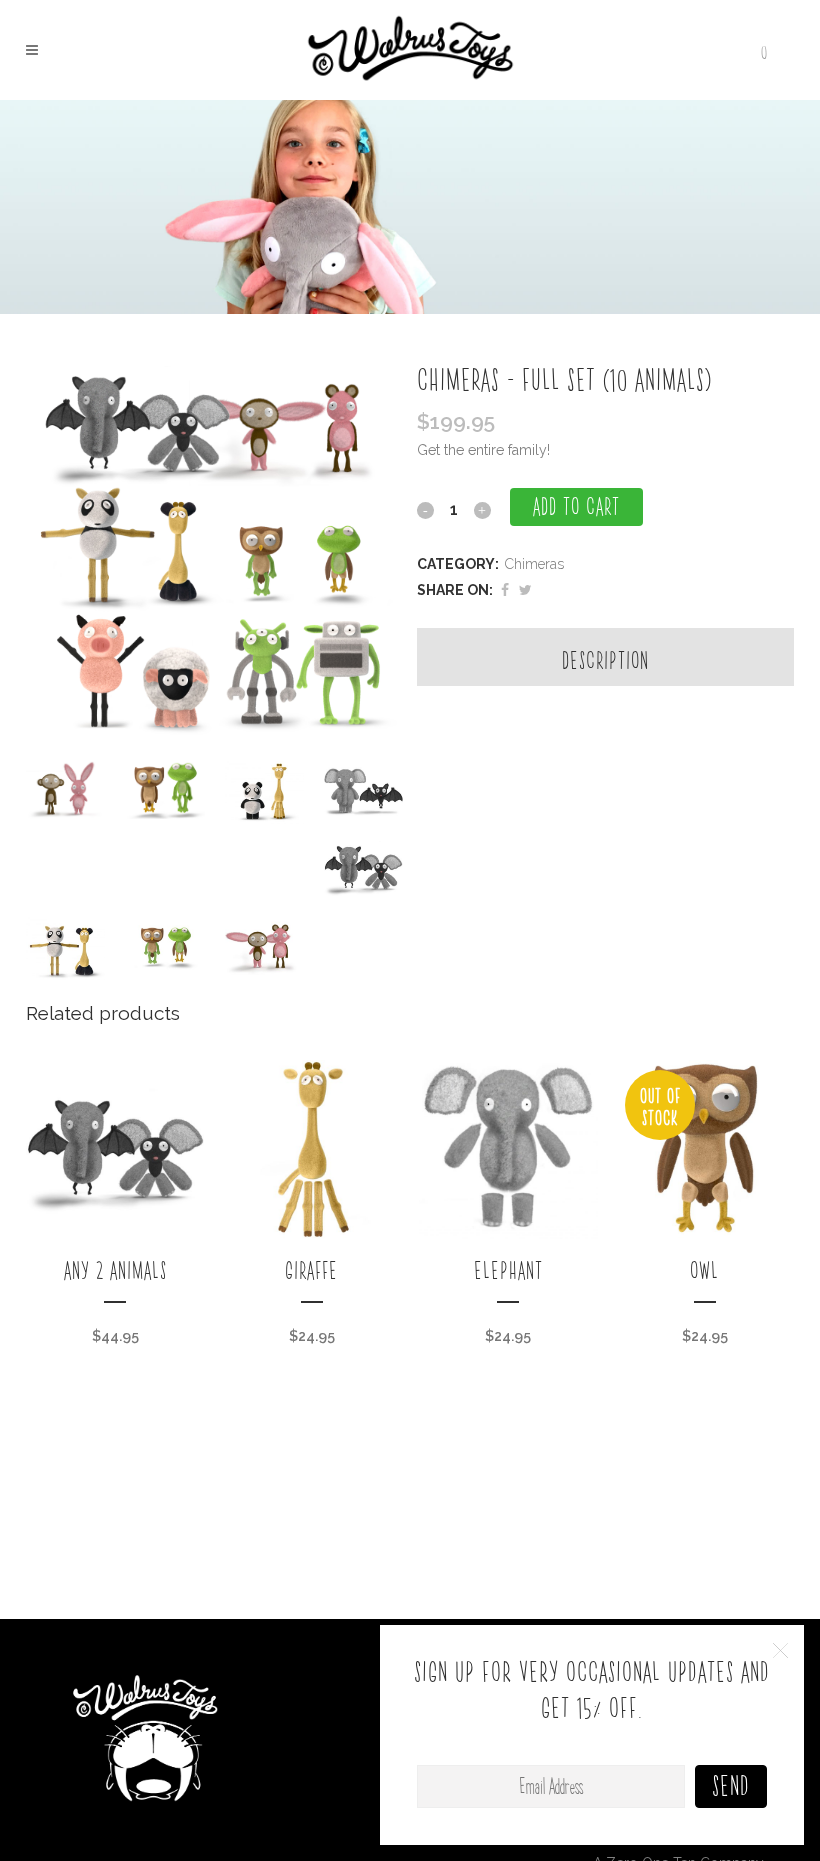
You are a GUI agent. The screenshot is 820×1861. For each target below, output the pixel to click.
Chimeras (534, 564)
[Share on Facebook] (505, 590)
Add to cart (576, 507)
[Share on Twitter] (525, 590)
